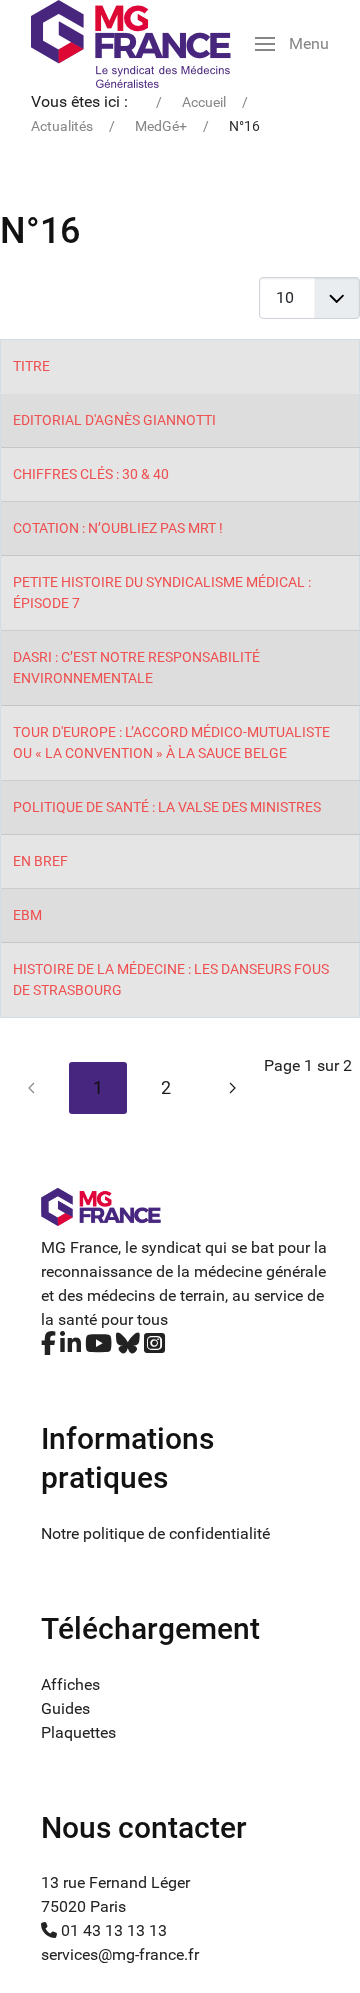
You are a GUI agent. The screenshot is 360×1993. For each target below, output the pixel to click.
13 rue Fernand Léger (115, 1882)
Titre (31, 366)
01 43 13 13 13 (112, 1930)
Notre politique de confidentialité (155, 1533)
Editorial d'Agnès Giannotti (114, 420)
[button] (292, 44)
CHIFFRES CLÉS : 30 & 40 (91, 474)
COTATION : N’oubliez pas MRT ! (118, 528)
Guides (65, 1708)
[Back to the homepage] (131, 44)
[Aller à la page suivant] (232, 1088)
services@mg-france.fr (120, 1954)
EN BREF (40, 861)
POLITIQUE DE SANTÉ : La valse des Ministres (167, 807)
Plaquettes (78, 1732)
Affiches (70, 1684)
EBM (27, 915)
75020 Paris (83, 1906)
